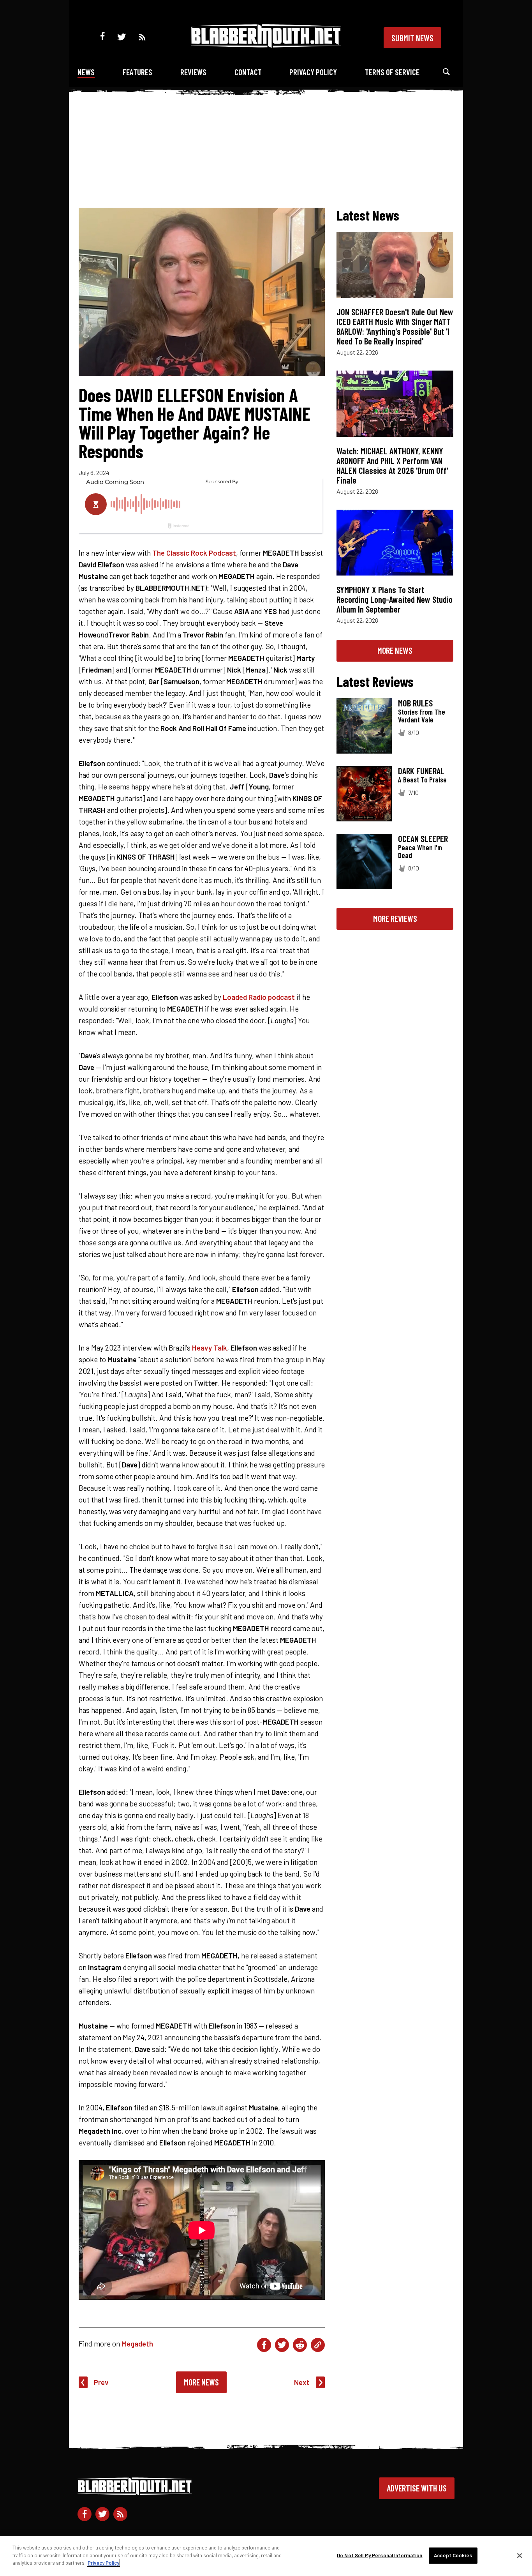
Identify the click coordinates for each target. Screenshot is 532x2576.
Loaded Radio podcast (259, 997)
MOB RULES (415, 703)
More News (201, 2382)
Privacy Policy (313, 72)
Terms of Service (392, 72)
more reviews (395, 918)
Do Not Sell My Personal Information (380, 2555)
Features (137, 72)
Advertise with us (417, 2488)
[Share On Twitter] (282, 2345)
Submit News (412, 38)
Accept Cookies (453, 2555)
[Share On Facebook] (264, 2345)
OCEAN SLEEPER (423, 839)
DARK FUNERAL (421, 771)
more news (395, 650)
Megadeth (137, 2344)
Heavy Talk (210, 1348)
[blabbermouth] (266, 45)
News (86, 72)
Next (302, 2382)
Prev (101, 2382)
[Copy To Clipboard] (318, 2345)
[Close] (520, 2556)
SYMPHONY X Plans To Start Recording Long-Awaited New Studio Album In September (395, 599)
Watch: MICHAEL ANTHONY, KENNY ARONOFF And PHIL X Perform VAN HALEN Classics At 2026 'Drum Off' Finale (392, 465)
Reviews (193, 72)
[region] (266, 2556)
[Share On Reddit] (300, 2345)
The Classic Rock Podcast (194, 553)
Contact (248, 72)
